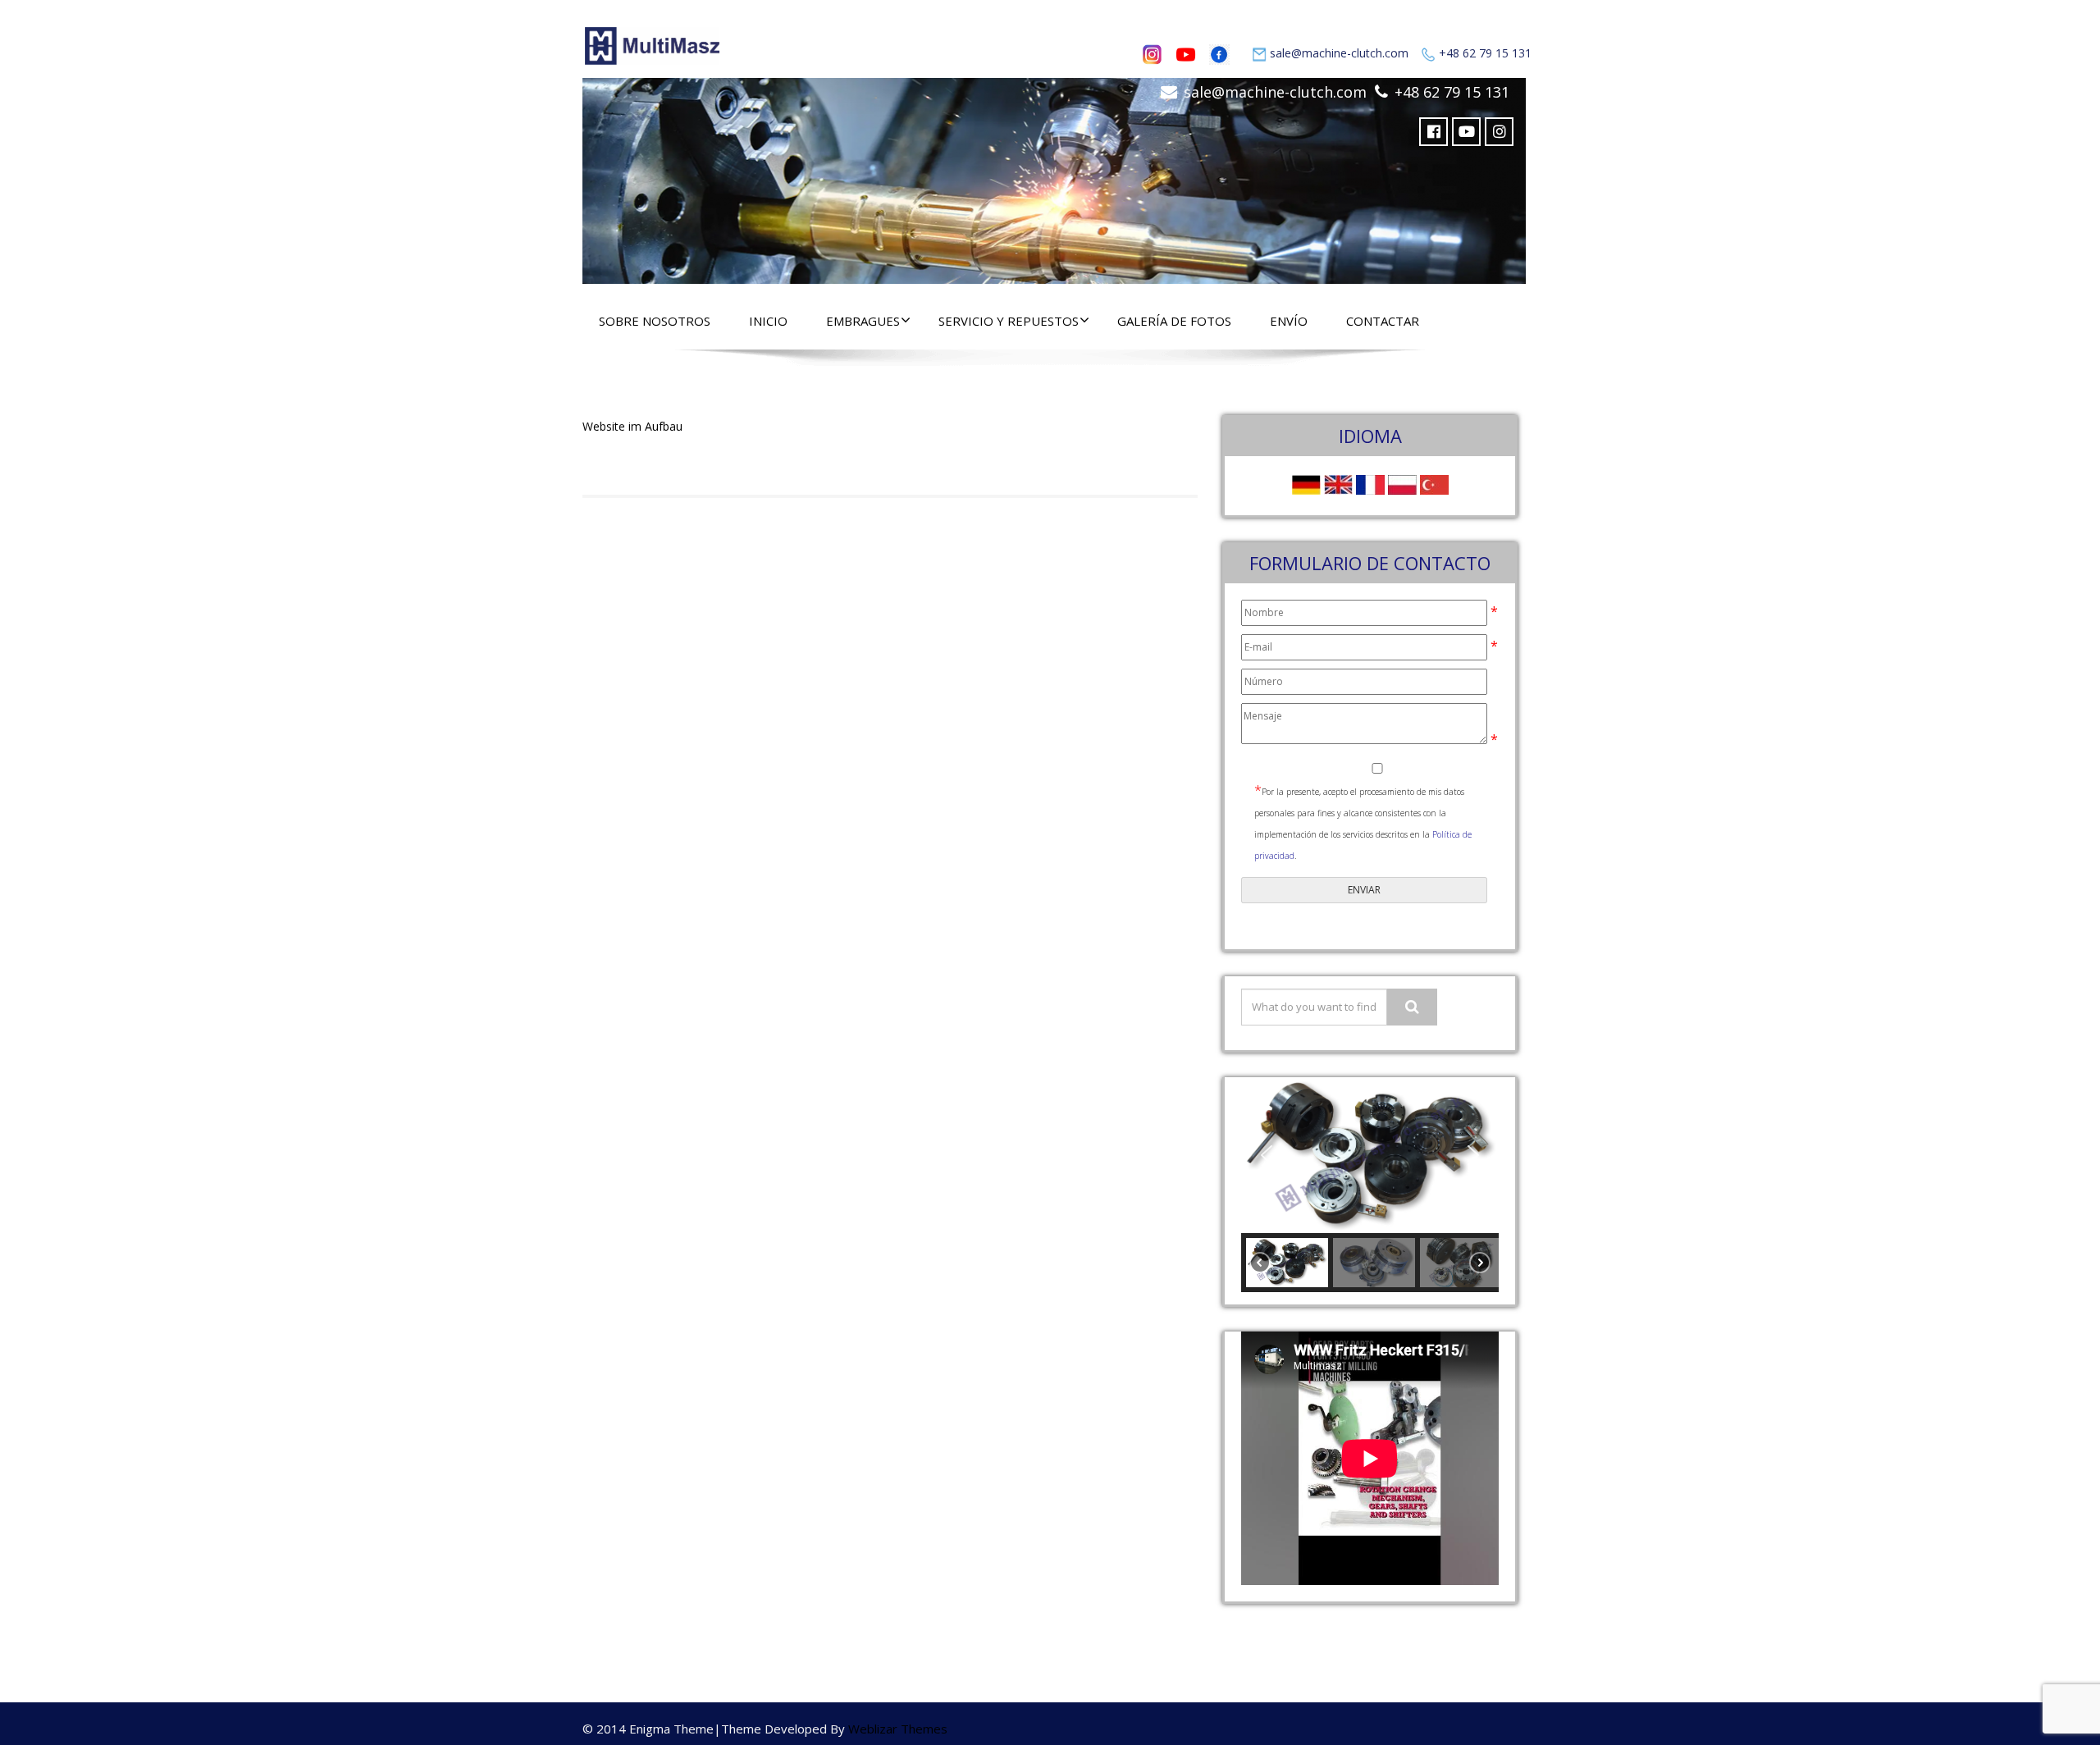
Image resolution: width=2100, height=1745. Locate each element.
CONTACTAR (1383, 321)
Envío (1289, 321)
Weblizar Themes (898, 1729)
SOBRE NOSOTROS (655, 321)
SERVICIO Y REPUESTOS (1009, 321)
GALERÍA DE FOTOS (1174, 321)
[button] (1267, 1155)
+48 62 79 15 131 (1485, 53)
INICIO (768, 321)
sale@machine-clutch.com (1339, 53)
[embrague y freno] (1054, 177)
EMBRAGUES (863, 321)
